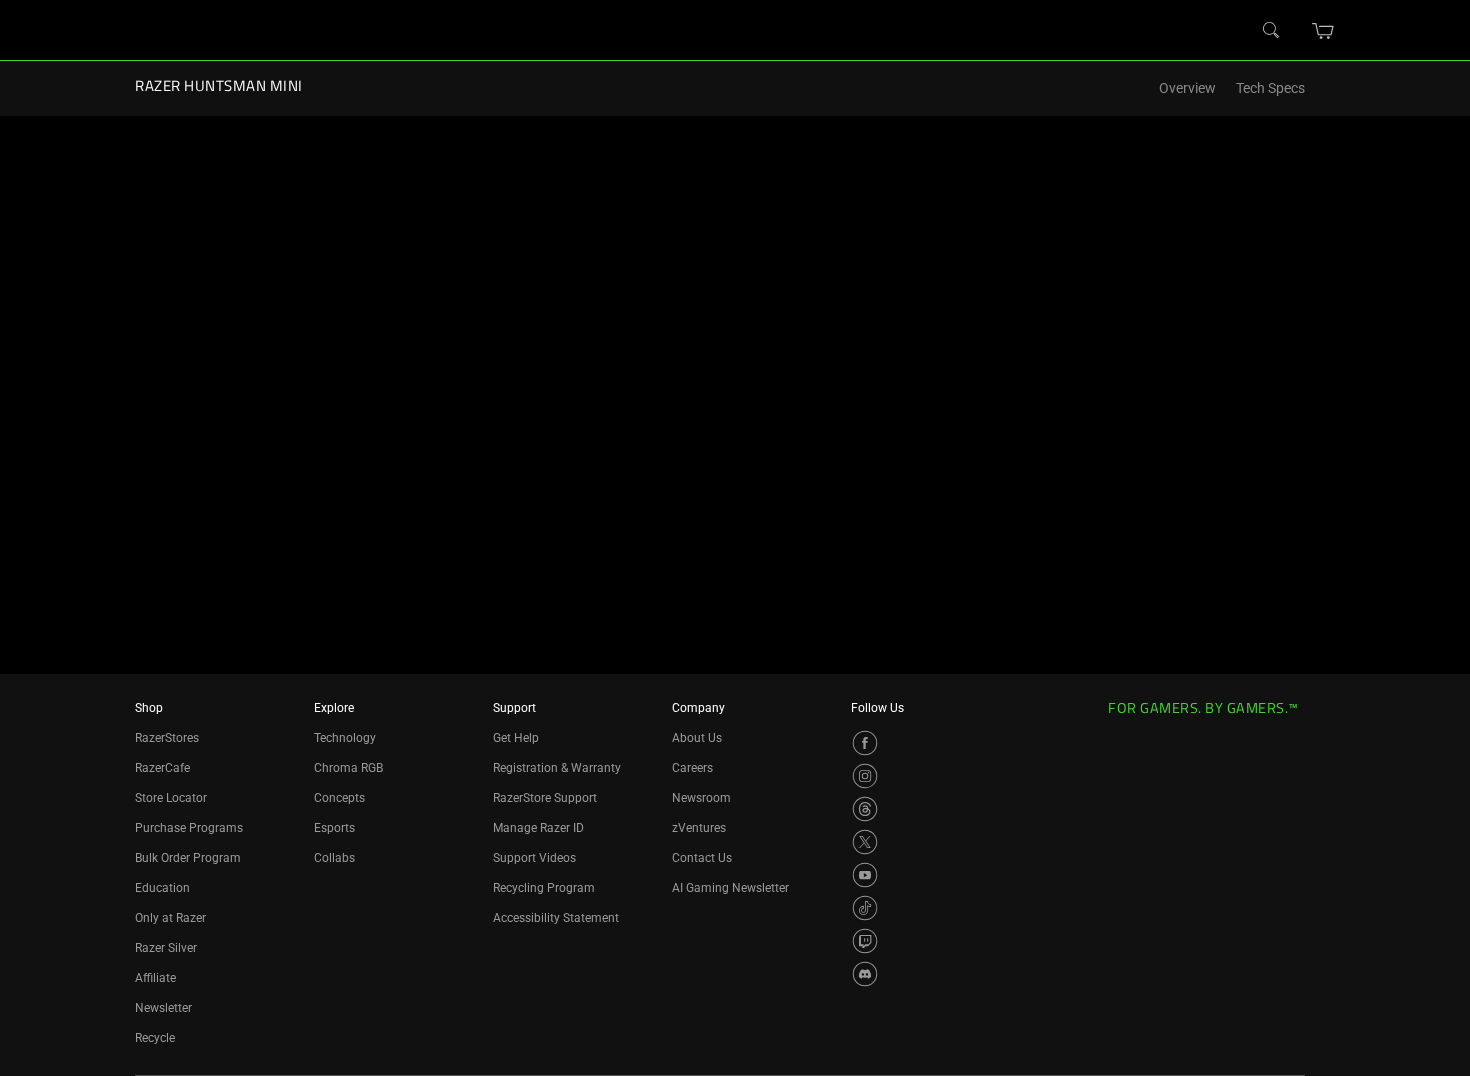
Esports (334, 828)
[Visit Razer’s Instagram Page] (865, 776)
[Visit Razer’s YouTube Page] (865, 875)
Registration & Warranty (557, 768)
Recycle (155, 1038)
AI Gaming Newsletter (730, 888)
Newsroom (701, 798)
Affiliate (155, 978)
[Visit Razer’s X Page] (865, 842)
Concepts (339, 798)
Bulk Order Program (188, 858)
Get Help (516, 738)
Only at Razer (170, 918)
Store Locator (171, 798)
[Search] (1272, 31)
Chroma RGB (348, 768)
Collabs (334, 858)
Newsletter (163, 1008)
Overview (1187, 88)
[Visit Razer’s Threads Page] (865, 809)
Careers (692, 768)
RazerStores (167, 738)
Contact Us (702, 858)
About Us (697, 738)
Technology (345, 738)
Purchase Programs (189, 828)
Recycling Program (544, 888)
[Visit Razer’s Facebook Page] (865, 743)
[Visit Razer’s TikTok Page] (865, 908)
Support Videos (534, 858)
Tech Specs (1270, 88)
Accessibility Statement (556, 918)
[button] (1323, 31)
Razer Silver (166, 948)
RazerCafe (162, 768)
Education (162, 888)
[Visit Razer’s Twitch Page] (865, 941)
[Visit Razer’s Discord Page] (865, 974)
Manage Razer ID (538, 828)
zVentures (699, 828)
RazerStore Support (545, 798)
